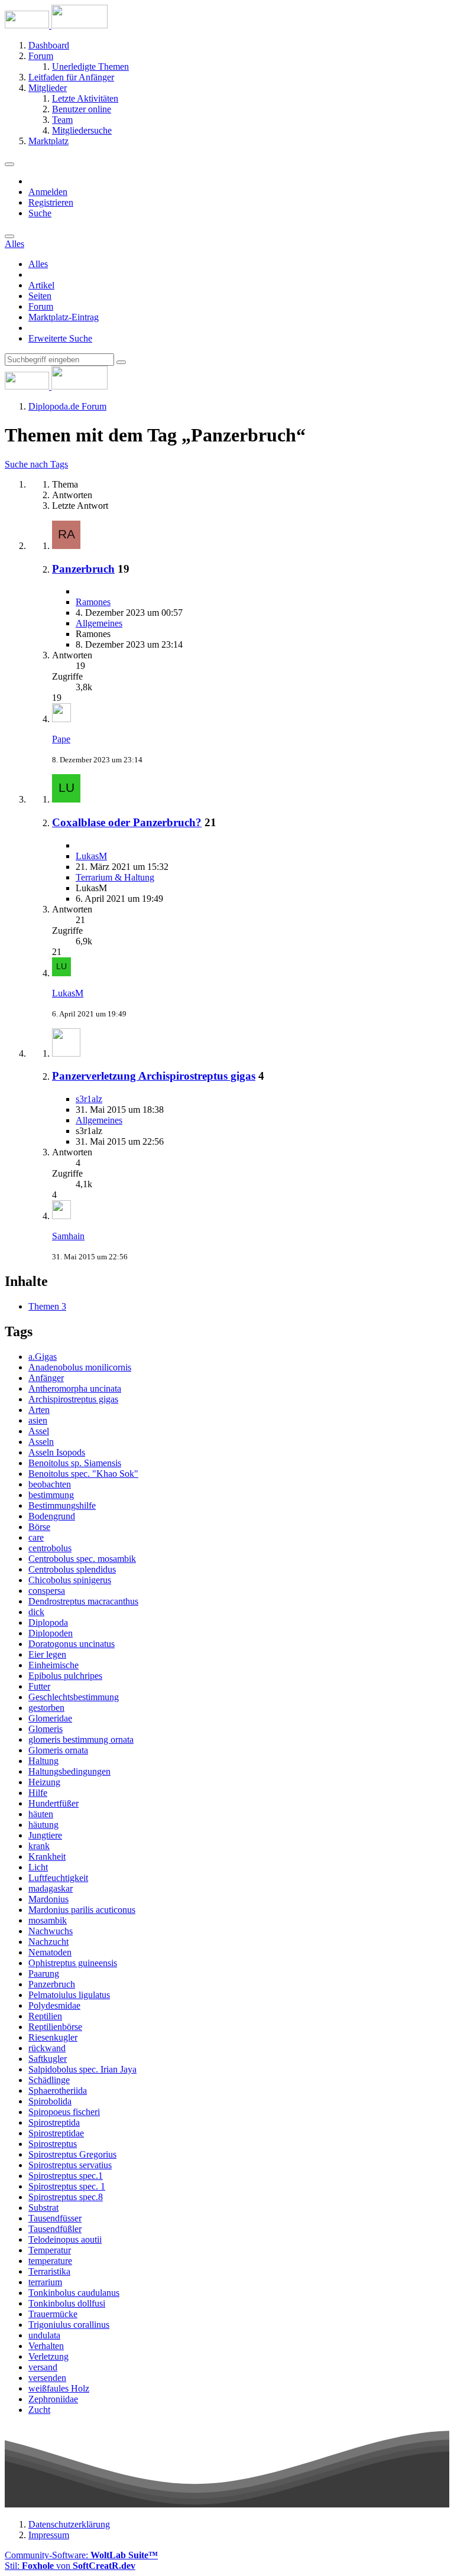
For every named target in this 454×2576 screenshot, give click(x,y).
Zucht (39, 2410)
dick (36, 1612)
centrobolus (50, 1548)
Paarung (44, 1974)
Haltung (43, 1761)
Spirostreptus (53, 2144)
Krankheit (47, 1857)
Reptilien (45, 2016)
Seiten (40, 296)
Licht (38, 1867)
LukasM (91, 856)
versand (43, 2367)
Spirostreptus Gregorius (72, 2154)
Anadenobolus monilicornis (80, 1367)
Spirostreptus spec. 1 (67, 2186)
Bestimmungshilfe (62, 1505)
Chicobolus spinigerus (70, 1580)
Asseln (41, 1442)
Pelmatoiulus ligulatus (69, 1995)
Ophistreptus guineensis (73, 1963)
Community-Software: (81, 2555)
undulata (44, 2335)
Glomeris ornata (58, 1750)
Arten (39, 1410)
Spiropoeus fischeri (64, 2112)
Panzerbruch (83, 569)
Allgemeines (99, 623)
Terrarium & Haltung (115, 877)
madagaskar (51, 1888)
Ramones (93, 602)
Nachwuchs (51, 1931)
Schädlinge (49, 2080)
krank (39, 1846)
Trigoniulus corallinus (69, 2325)
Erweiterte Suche (60, 338)
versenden (47, 2378)
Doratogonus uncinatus (72, 1644)
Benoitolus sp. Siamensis (75, 1463)
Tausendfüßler (55, 2229)
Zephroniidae (53, 2399)
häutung (43, 1825)
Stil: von (70, 2566)
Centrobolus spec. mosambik (82, 1559)
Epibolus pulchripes (65, 1676)
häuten (41, 1814)
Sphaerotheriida (58, 2091)
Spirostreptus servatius (70, 2165)
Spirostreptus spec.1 (66, 2176)
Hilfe (38, 1793)
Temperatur (50, 2250)
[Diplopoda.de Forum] (56, 25)
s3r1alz (89, 1099)
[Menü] (9, 164)
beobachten (50, 1484)
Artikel (41, 285)
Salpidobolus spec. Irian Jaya (82, 2069)
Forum (41, 306)
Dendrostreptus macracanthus (83, 1601)
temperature (50, 2261)
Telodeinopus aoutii (65, 2239)
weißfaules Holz (59, 2388)
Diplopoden (51, 1633)
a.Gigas (43, 1357)
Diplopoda (48, 1622)
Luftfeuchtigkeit (58, 1878)
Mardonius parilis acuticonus (82, 1910)
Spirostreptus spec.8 (66, 2197)
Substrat (43, 2208)
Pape (61, 739)
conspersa (47, 1591)
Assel (39, 1431)
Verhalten (46, 2346)
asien (38, 1420)
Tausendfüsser (55, 2218)
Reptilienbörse (55, 2027)
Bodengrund (52, 1516)
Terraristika (49, 2271)
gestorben (46, 1708)
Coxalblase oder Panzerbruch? (127, 822)
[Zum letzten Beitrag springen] (61, 719)
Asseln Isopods (57, 1452)
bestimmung (51, 1495)
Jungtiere (45, 1835)
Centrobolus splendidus (72, 1569)
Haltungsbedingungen (69, 1771)
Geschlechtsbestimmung (74, 1697)
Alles (38, 264)
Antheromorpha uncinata (75, 1388)
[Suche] (9, 236)
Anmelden (48, 192)
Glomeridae (50, 1718)
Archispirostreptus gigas (73, 1399)
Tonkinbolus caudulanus (74, 2293)
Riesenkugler (53, 2037)
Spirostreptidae (56, 2133)
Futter (39, 1686)
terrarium (45, 2282)
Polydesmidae (54, 2005)
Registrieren (51, 202)
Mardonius (48, 1899)
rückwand (47, 2048)
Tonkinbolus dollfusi (67, 2303)
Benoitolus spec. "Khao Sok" (83, 1474)
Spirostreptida (54, 2122)
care (36, 1537)
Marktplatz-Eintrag (64, 317)
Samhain (68, 1236)
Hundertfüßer (53, 1803)
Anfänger (46, 1378)
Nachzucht (48, 1942)
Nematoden (50, 1952)
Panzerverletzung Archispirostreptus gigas (154, 1076)
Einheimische (53, 1665)
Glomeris (46, 1729)
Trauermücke (53, 2314)
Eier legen (47, 1654)
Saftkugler (48, 2059)
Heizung (44, 1782)
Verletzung (48, 2356)
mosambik (48, 1920)
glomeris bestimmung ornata (81, 1739)
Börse (39, 1527)
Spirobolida (50, 2101)
